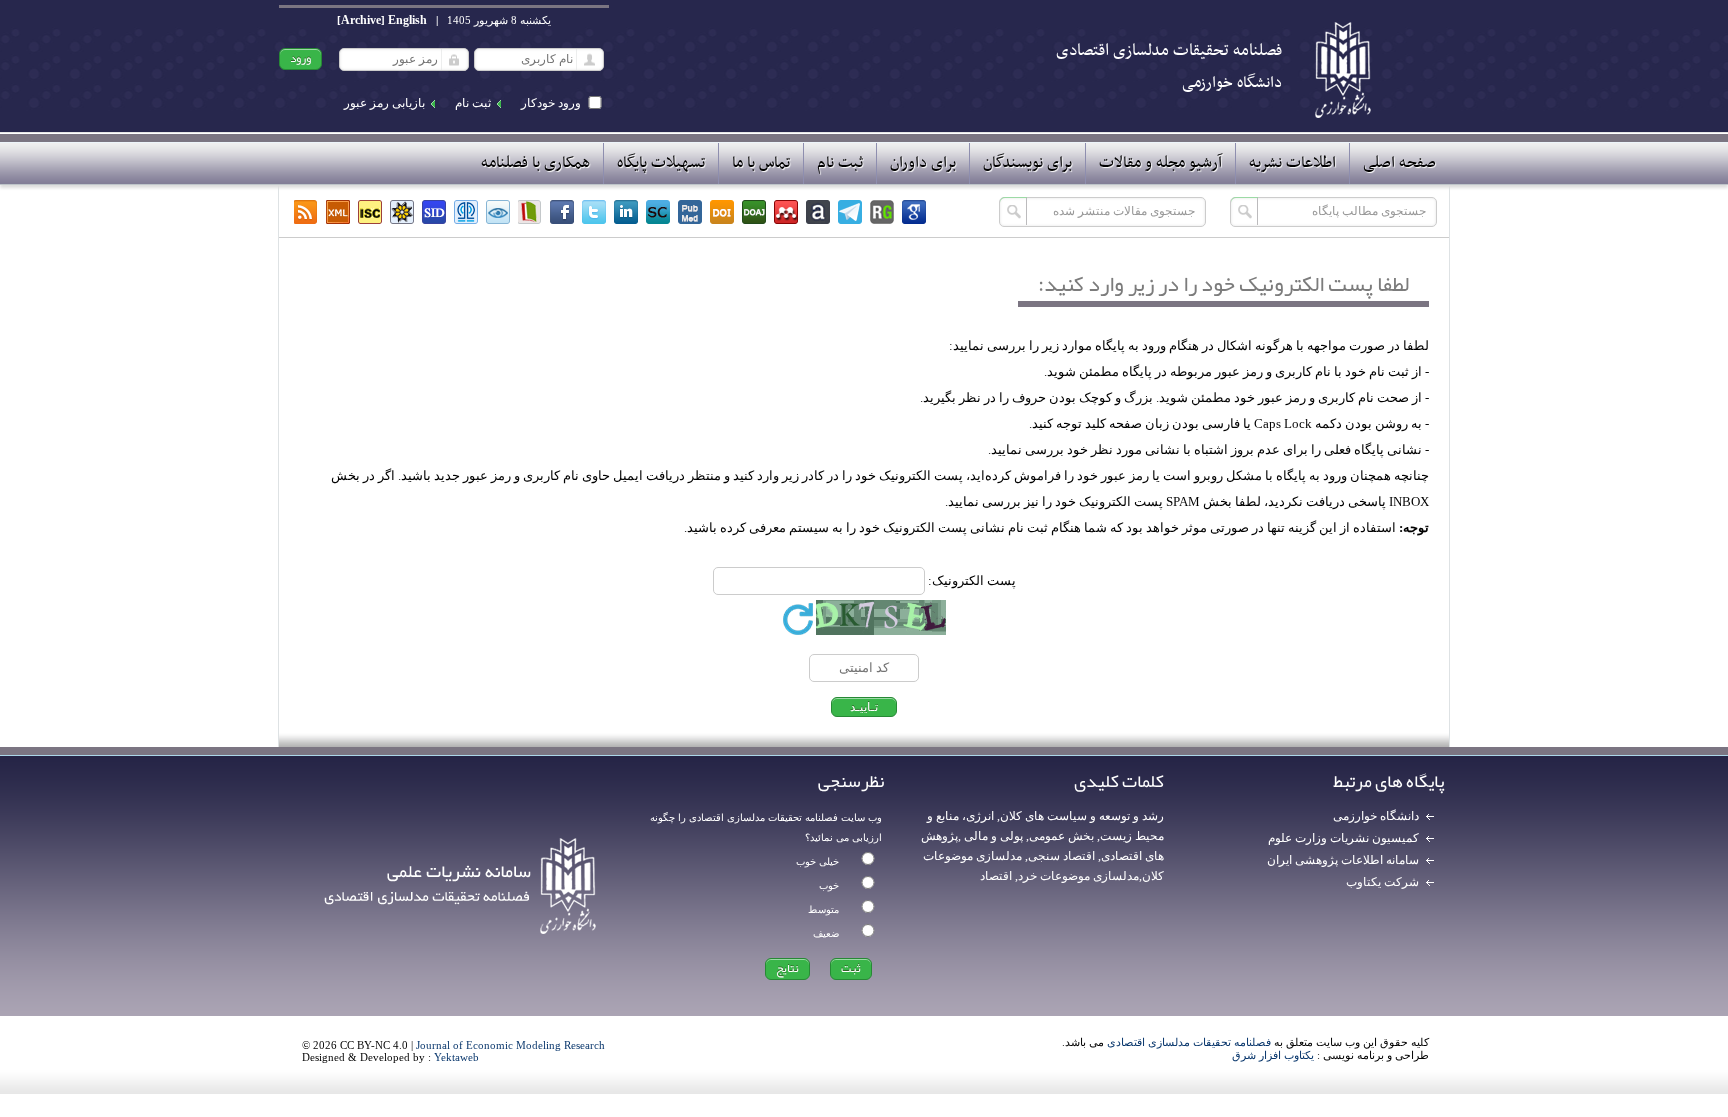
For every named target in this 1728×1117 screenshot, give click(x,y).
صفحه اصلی (1399, 163)
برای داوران (923, 163)
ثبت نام (473, 103)
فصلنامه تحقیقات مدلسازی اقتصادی (1189, 1042)
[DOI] (722, 212)
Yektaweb (456, 1057)
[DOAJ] (754, 212)
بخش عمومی (1061, 836)
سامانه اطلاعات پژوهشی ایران (1343, 860)
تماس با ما (761, 163)
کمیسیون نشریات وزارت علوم (1343, 838)
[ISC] (370, 212)
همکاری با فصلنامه (535, 163)
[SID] (434, 212)
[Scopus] (658, 212)
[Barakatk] (466, 212)
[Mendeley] (786, 212)
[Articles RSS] (306, 212)
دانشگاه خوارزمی (1376, 816)
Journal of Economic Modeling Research (510, 1045)
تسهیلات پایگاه (661, 163)
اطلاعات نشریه (1292, 163)
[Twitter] (594, 212)
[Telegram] (850, 212)
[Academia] (818, 212)
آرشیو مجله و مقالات (1160, 163)
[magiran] (530, 212)
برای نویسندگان (1027, 163)
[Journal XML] (338, 212)
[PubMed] (690, 212)
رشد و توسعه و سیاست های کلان (1082, 816)
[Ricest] (402, 212)
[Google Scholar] (914, 212)
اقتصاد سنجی (1061, 856)
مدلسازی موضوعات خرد (1078, 876)
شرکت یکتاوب (1382, 882)
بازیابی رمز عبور (384, 103)
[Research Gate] (882, 212)
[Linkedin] (626, 212)
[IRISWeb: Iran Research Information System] (498, 212)
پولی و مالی (992, 836)
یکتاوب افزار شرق (1273, 1055)
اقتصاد (996, 876)
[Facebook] (562, 212)
